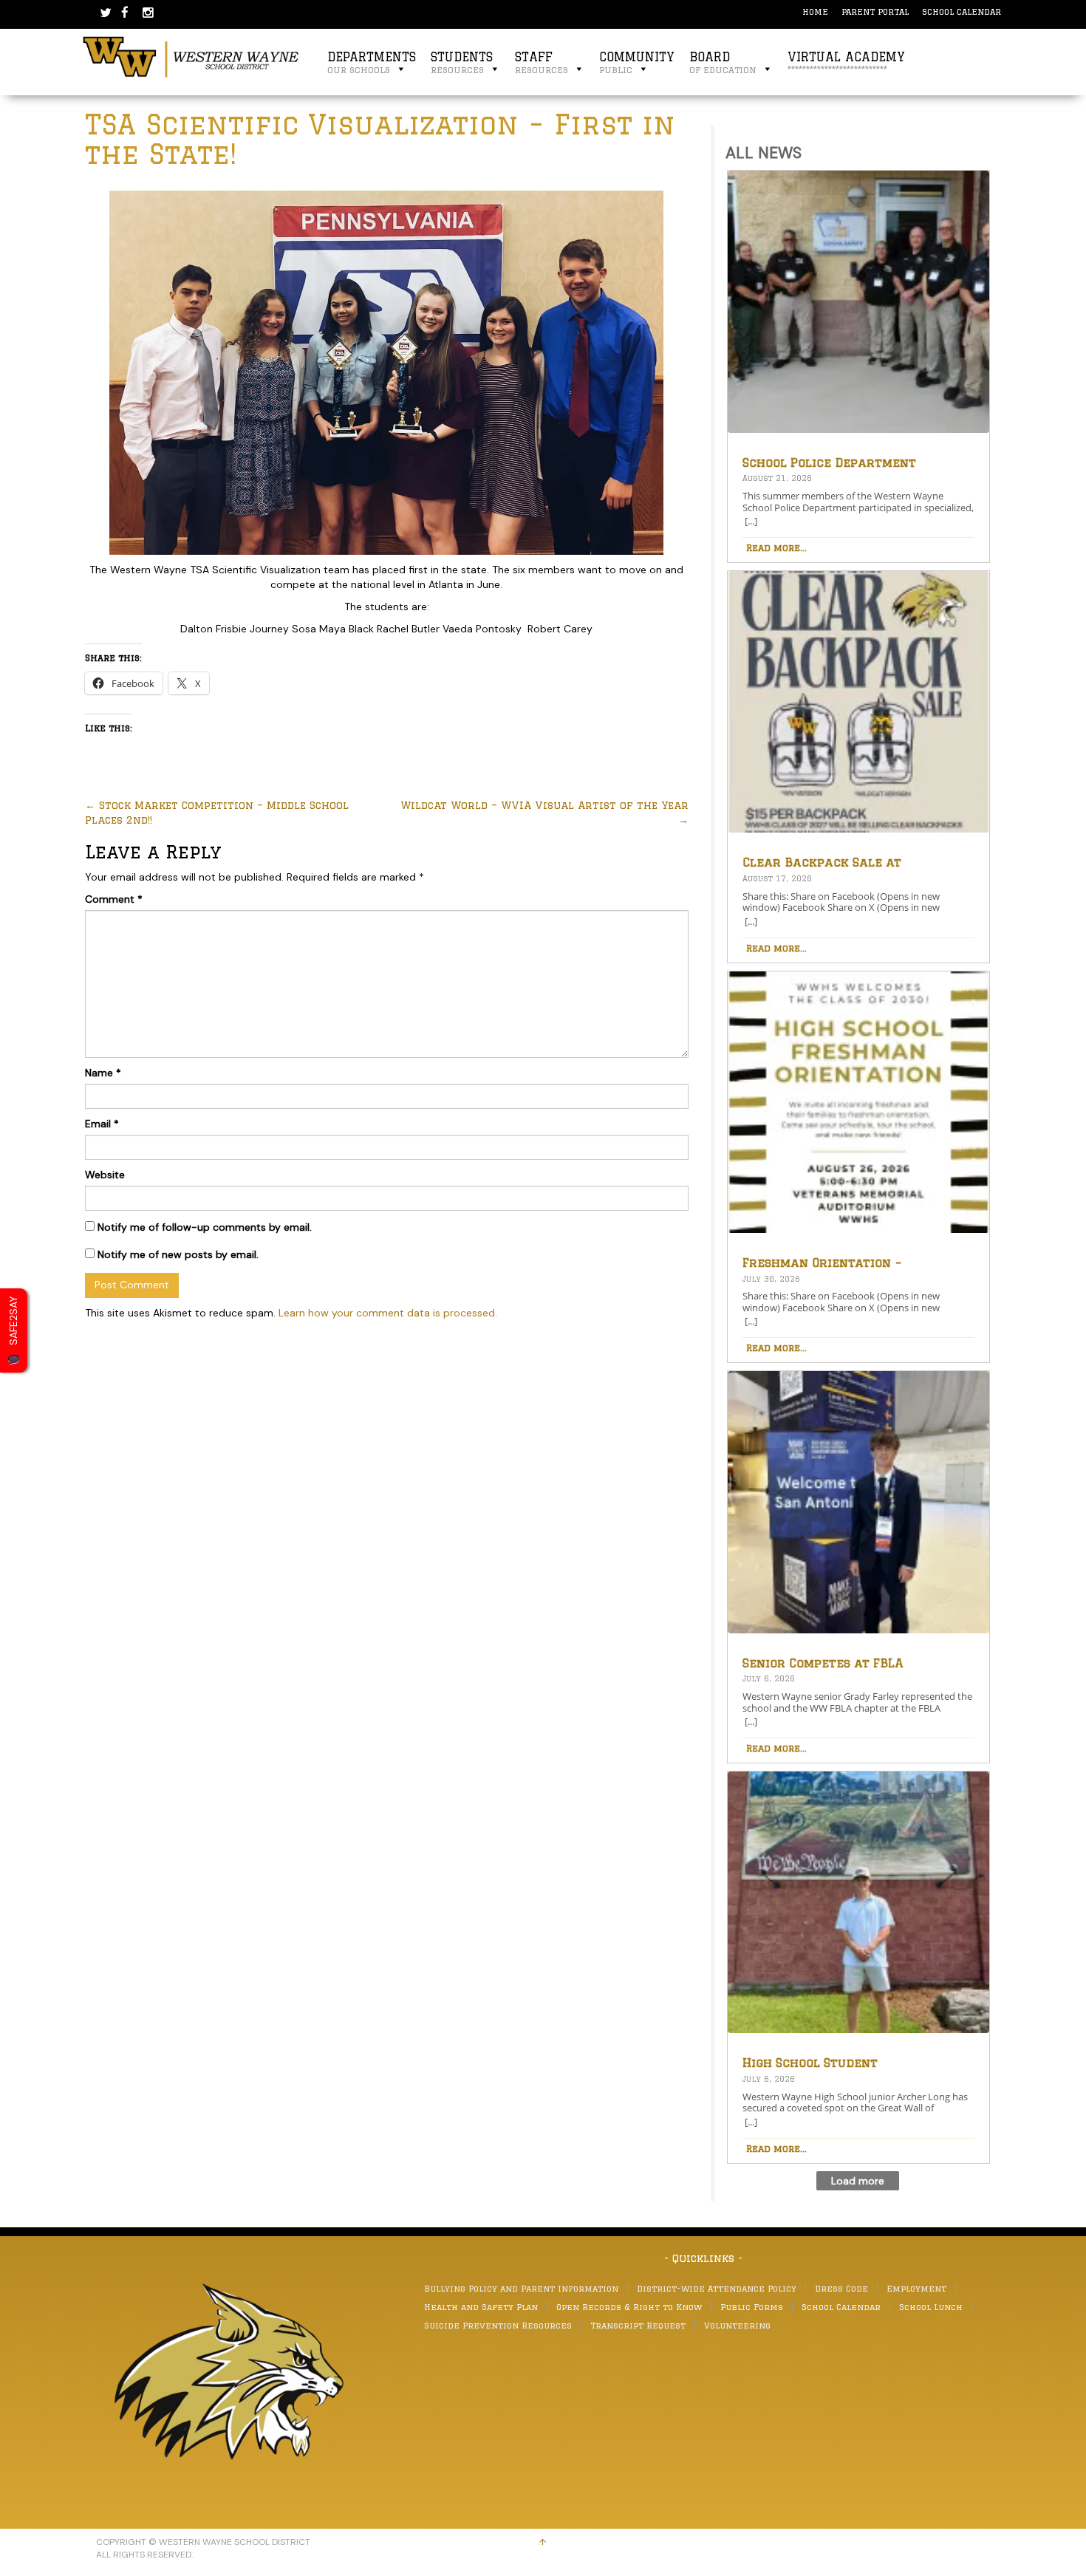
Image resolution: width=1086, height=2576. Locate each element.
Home (815, 11)
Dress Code (841, 2288)
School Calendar (962, 11)
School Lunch (931, 2307)
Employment (916, 2288)
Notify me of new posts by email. (178, 1254)
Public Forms (752, 2307)
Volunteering (737, 2325)
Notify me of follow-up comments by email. (205, 1227)
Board (723, 62)
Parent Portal (875, 11)
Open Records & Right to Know (629, 2307)
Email (102, 1124)
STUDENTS (462, 62)
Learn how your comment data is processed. (388, 1313)
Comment (114, 899)
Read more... (776, 547)
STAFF (542, 62)
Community (637, 62)
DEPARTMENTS (372, 62)
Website (105, 1175)
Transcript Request (638, 2325)
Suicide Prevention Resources (498, 2325)
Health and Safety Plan (481, 2307)
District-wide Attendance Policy (717, 2288)
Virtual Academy (846, 62)
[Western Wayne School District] (191, 56)
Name (103, 1073)
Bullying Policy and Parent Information (521, 2288)
